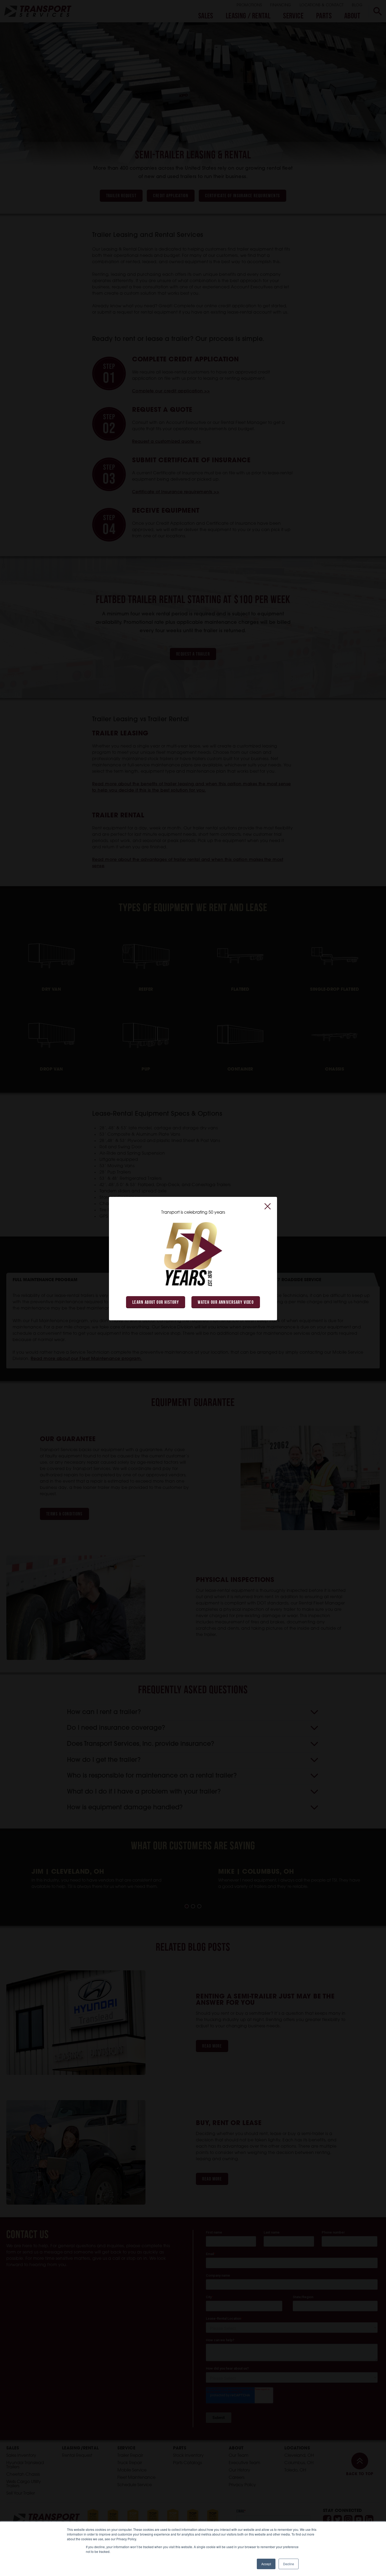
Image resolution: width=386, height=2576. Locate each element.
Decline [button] (289, 2564)
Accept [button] (266, 2564)
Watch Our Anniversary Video (226, 1303)
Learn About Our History (156, 1303)
